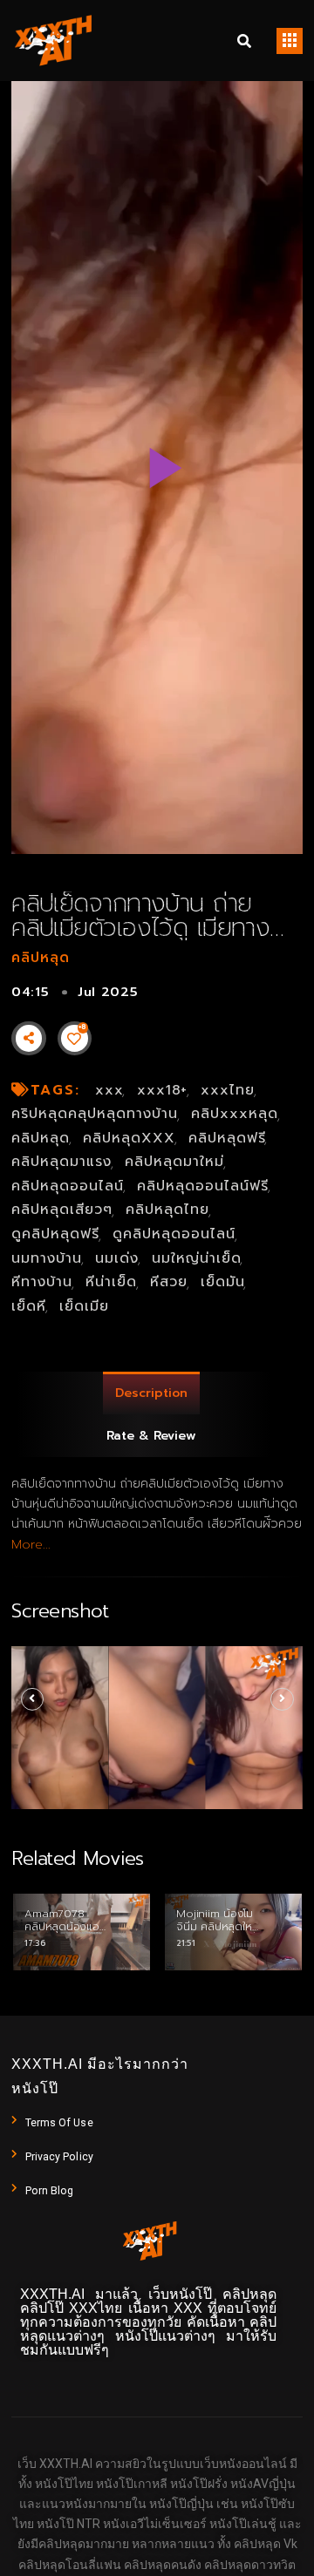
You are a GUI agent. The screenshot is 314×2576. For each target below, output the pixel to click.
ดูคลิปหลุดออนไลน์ (174, 1234)
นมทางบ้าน (47, 1258)
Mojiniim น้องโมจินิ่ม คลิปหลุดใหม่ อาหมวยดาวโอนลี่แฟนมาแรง (217, 1933)
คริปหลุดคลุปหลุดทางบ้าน (95, 1114)
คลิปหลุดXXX (129, 1138)
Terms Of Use (59, 2123)
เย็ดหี (29, 1306)
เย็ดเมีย (84, 1306)
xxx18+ (163, 1090)
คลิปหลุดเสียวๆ (62, 1210)
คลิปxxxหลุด (235, 1114)
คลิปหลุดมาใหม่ (174, 1162)
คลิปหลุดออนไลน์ (68, 1186)
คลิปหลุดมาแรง (61, 1162)
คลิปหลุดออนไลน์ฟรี (203, 1186)
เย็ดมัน (223, 1282)
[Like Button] (74, 1039)
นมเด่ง (117, 1258)
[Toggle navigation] (290, 41)
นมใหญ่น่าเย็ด (197, 1258)
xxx (109, 1090)
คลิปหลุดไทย (167, 1210)
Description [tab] (151, 1393)
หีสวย (169, 1282)
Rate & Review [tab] (151, 1436)
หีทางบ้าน (42, 1282)
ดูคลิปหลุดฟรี (55, 1234)
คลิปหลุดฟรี (227, 1138)
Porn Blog (50, 2191)
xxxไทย (228, 1090)
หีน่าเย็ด (111, 1282)
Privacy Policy (59, 2157)
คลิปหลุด (41, 958)
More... (31, 1545)
